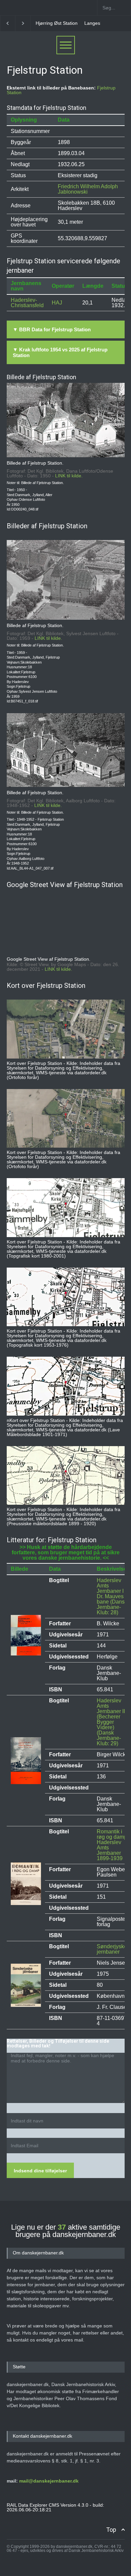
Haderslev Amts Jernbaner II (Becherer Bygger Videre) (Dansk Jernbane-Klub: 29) (111, 1722)
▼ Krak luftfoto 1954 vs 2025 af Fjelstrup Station (60, 352)
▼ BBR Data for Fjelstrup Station (52, 329)
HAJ (57, 303)
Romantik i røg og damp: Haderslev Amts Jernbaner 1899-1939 (113, 1845)
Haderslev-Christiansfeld (27, 303)
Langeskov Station (55, 23)
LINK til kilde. (69, 476)
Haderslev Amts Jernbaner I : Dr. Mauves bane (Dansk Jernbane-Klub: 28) (112, 1596)
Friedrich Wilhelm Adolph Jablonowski (88, 189)
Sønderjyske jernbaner (112, 1949)
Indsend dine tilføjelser (40, 2171)
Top (111, 2530)
